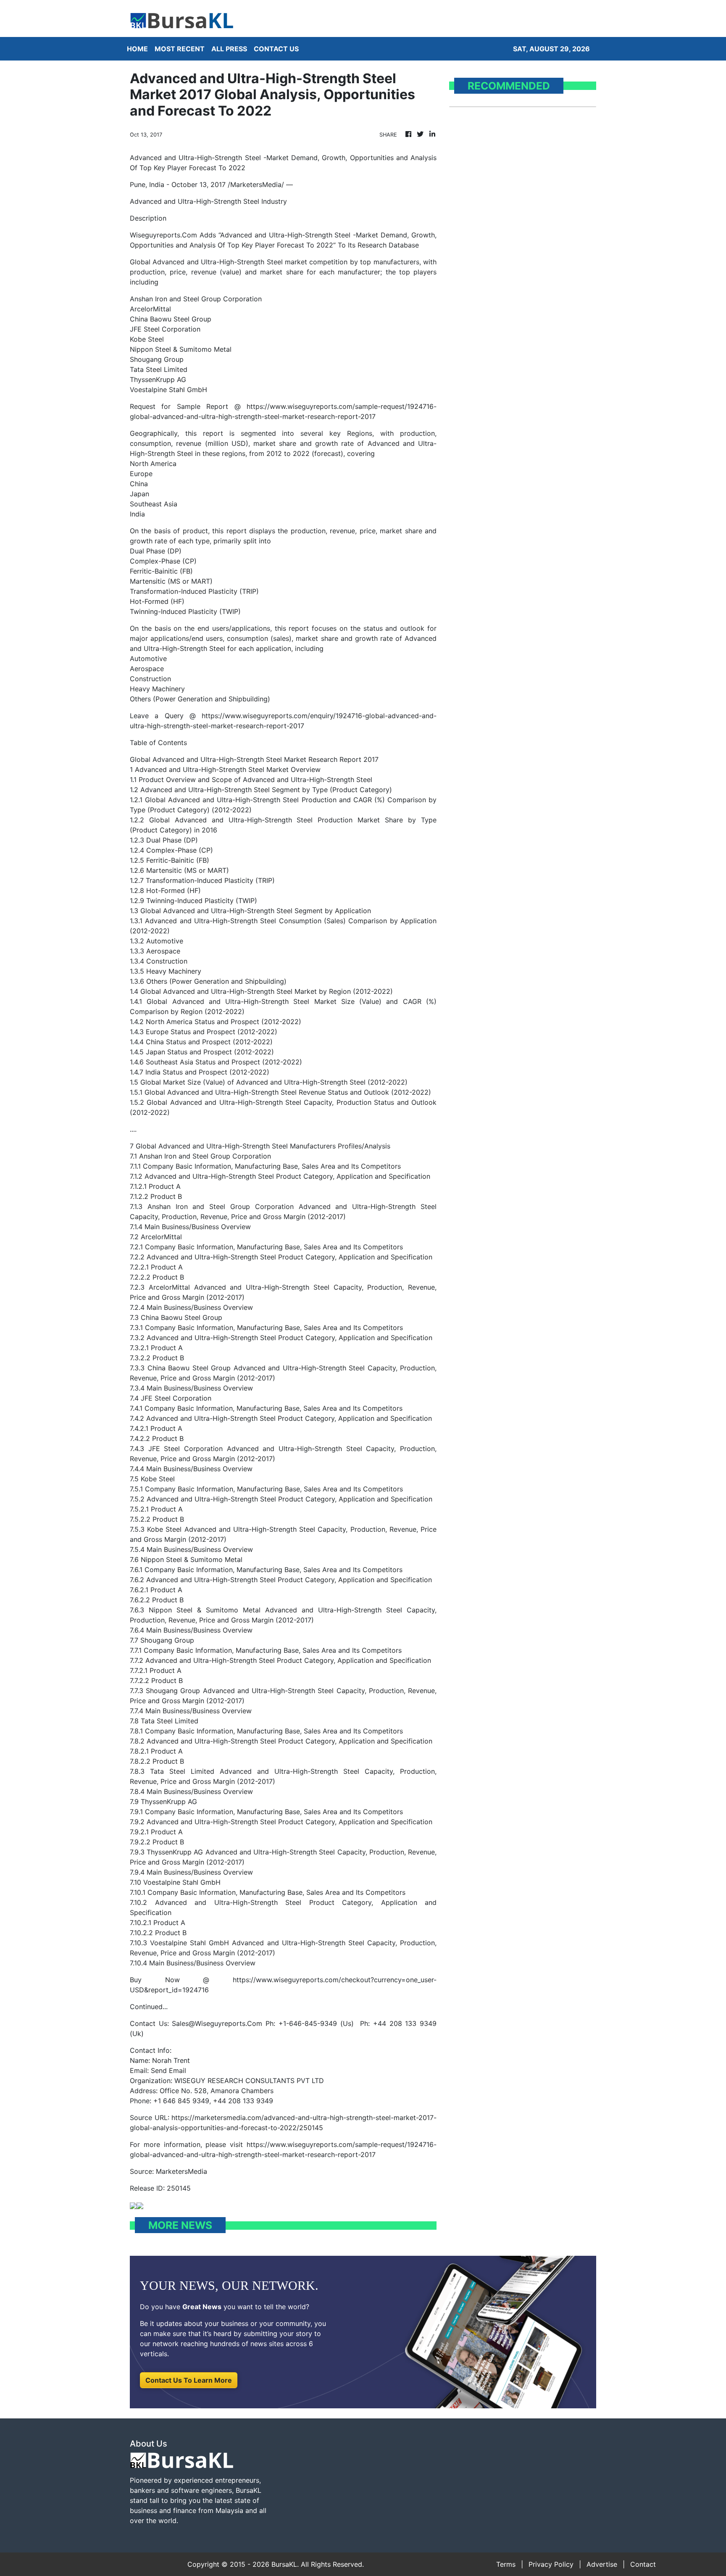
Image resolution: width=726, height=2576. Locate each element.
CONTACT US (276, 49)
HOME (137, 49)
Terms (506, 2564)
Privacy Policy (551, 2564)
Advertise (602, 2564)
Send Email (168, 2070)
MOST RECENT (180, 49)
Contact (643, 2564)
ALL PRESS (229, 49)
